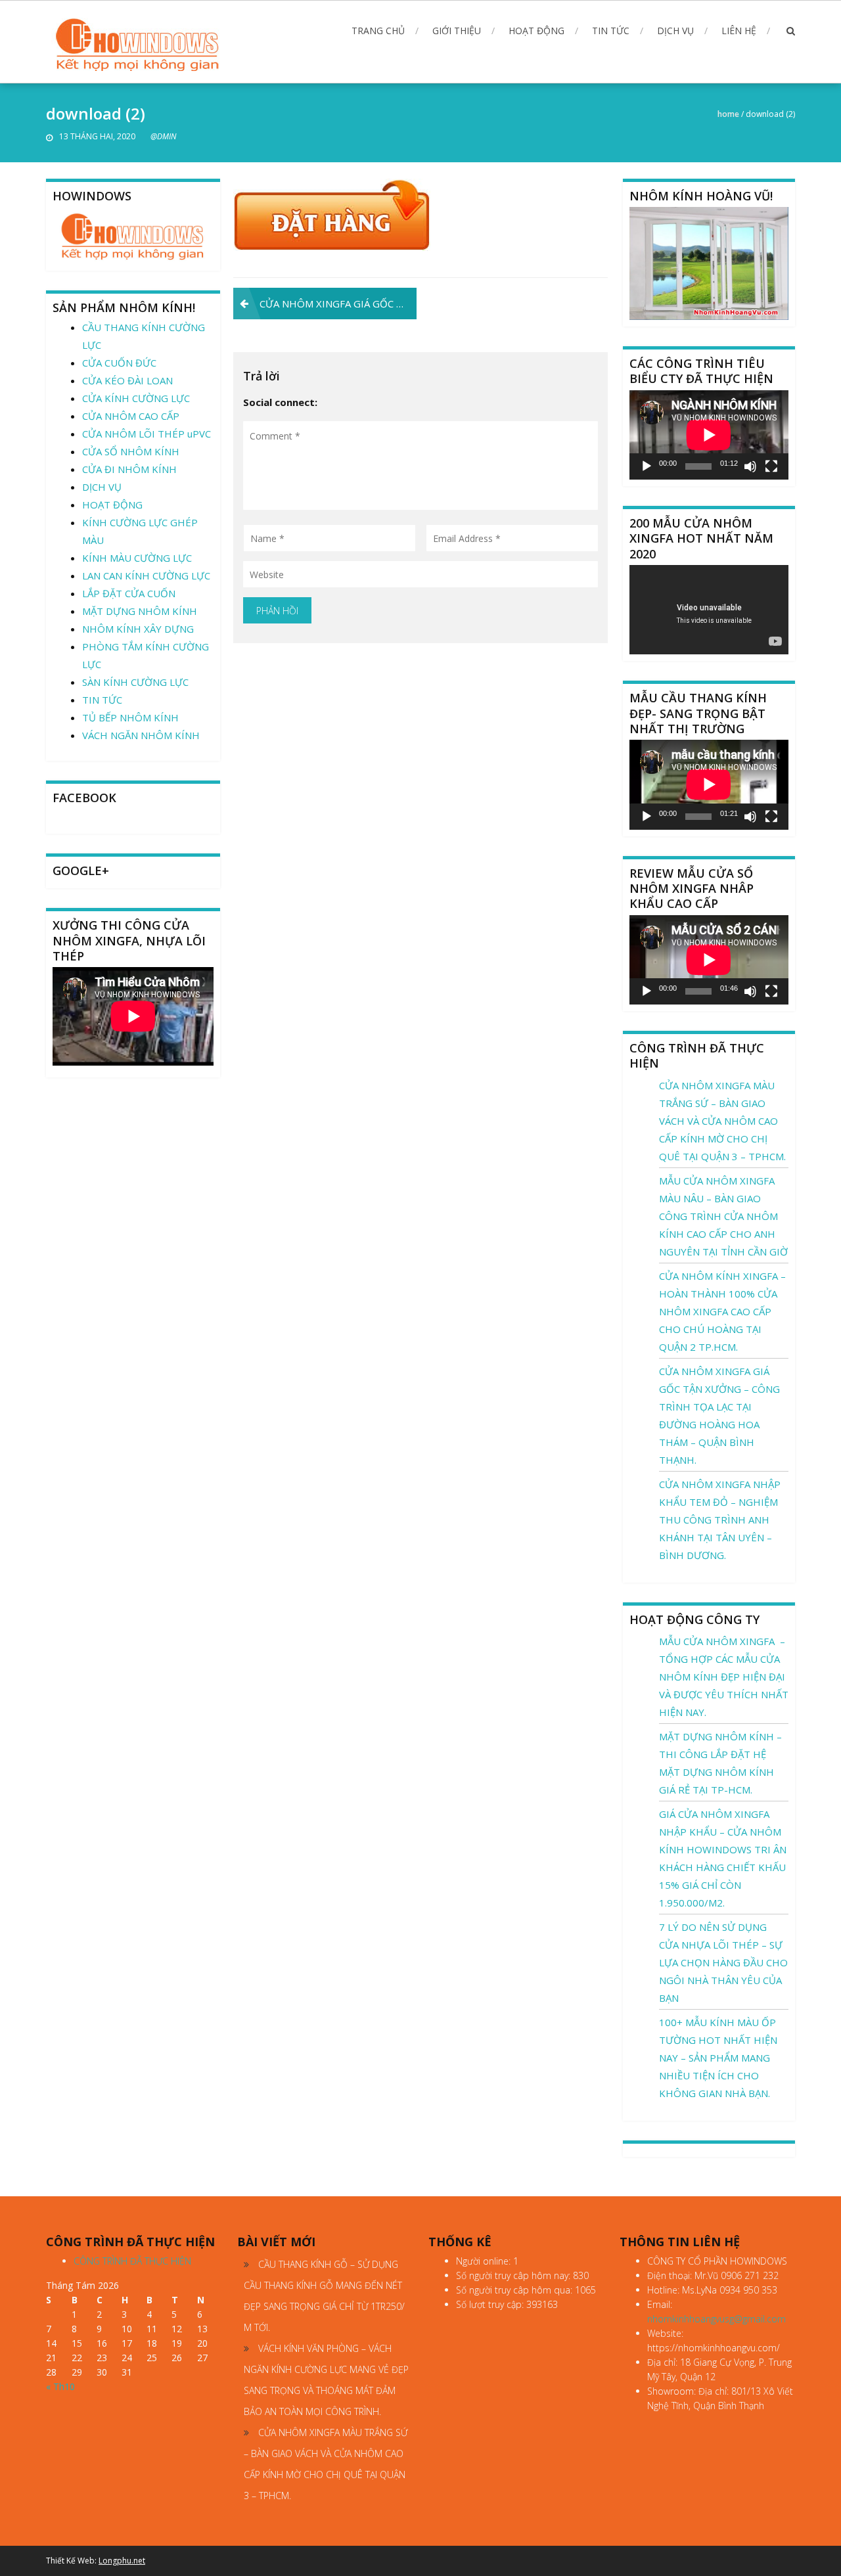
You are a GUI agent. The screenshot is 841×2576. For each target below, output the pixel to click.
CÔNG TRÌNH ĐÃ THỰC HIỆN (132, 2261)
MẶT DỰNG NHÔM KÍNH (140, 611)
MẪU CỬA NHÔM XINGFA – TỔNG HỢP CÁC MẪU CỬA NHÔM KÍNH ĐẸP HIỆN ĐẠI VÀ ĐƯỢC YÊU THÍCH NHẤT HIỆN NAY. (724, 1677)
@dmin (163, 136)
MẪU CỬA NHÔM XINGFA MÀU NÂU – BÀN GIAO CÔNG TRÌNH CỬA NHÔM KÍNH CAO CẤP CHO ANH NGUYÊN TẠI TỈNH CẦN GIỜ (723, 1216)
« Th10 (60, 2386)
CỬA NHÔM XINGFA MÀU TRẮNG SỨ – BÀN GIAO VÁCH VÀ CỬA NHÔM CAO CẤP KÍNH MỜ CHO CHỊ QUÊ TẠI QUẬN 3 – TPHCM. (722, 1121)
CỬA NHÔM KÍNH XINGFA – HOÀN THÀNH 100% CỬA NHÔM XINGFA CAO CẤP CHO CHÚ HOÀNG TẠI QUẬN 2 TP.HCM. (722, 1311)
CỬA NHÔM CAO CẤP (131, 416)
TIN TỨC (611, 31)
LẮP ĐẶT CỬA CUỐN (129, 593)
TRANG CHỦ (378, 31)
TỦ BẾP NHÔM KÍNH (130, 717)
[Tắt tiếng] (750, 466)
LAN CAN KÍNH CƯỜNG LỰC (146, 576)
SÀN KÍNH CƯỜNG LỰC (135, 682)
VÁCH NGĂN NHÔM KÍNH (141, 735)
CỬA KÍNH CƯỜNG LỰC (136, 398)
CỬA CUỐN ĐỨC (119, 363)
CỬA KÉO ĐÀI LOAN (127, 380)
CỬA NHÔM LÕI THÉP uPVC (147, 434)
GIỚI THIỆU (457, 31)
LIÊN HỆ (739, 31)
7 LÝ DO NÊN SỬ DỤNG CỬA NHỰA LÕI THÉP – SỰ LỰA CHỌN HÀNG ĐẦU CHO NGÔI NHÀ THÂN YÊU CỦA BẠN (723, 1962)
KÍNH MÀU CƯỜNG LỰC (137, 558)
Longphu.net (122, 2561)
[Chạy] (647, 466)
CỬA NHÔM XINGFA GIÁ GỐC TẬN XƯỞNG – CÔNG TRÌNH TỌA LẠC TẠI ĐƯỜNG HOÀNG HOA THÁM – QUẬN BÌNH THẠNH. (338, 304)
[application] (709, 435)
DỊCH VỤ (675, 31)
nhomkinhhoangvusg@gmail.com (716, 2319)
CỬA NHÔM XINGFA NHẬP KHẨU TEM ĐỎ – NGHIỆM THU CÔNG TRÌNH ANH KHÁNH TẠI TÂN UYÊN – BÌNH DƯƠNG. (720, 1520)
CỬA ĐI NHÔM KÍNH (129, 469)
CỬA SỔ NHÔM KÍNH (131, 451)
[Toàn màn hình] (771, 466)
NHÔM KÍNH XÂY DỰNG (138, 629)
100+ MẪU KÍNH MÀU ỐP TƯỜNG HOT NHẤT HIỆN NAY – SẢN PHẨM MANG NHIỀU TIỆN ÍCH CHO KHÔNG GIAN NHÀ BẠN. (718, 2058)
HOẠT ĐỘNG (536, 31)
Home (728, 114)
